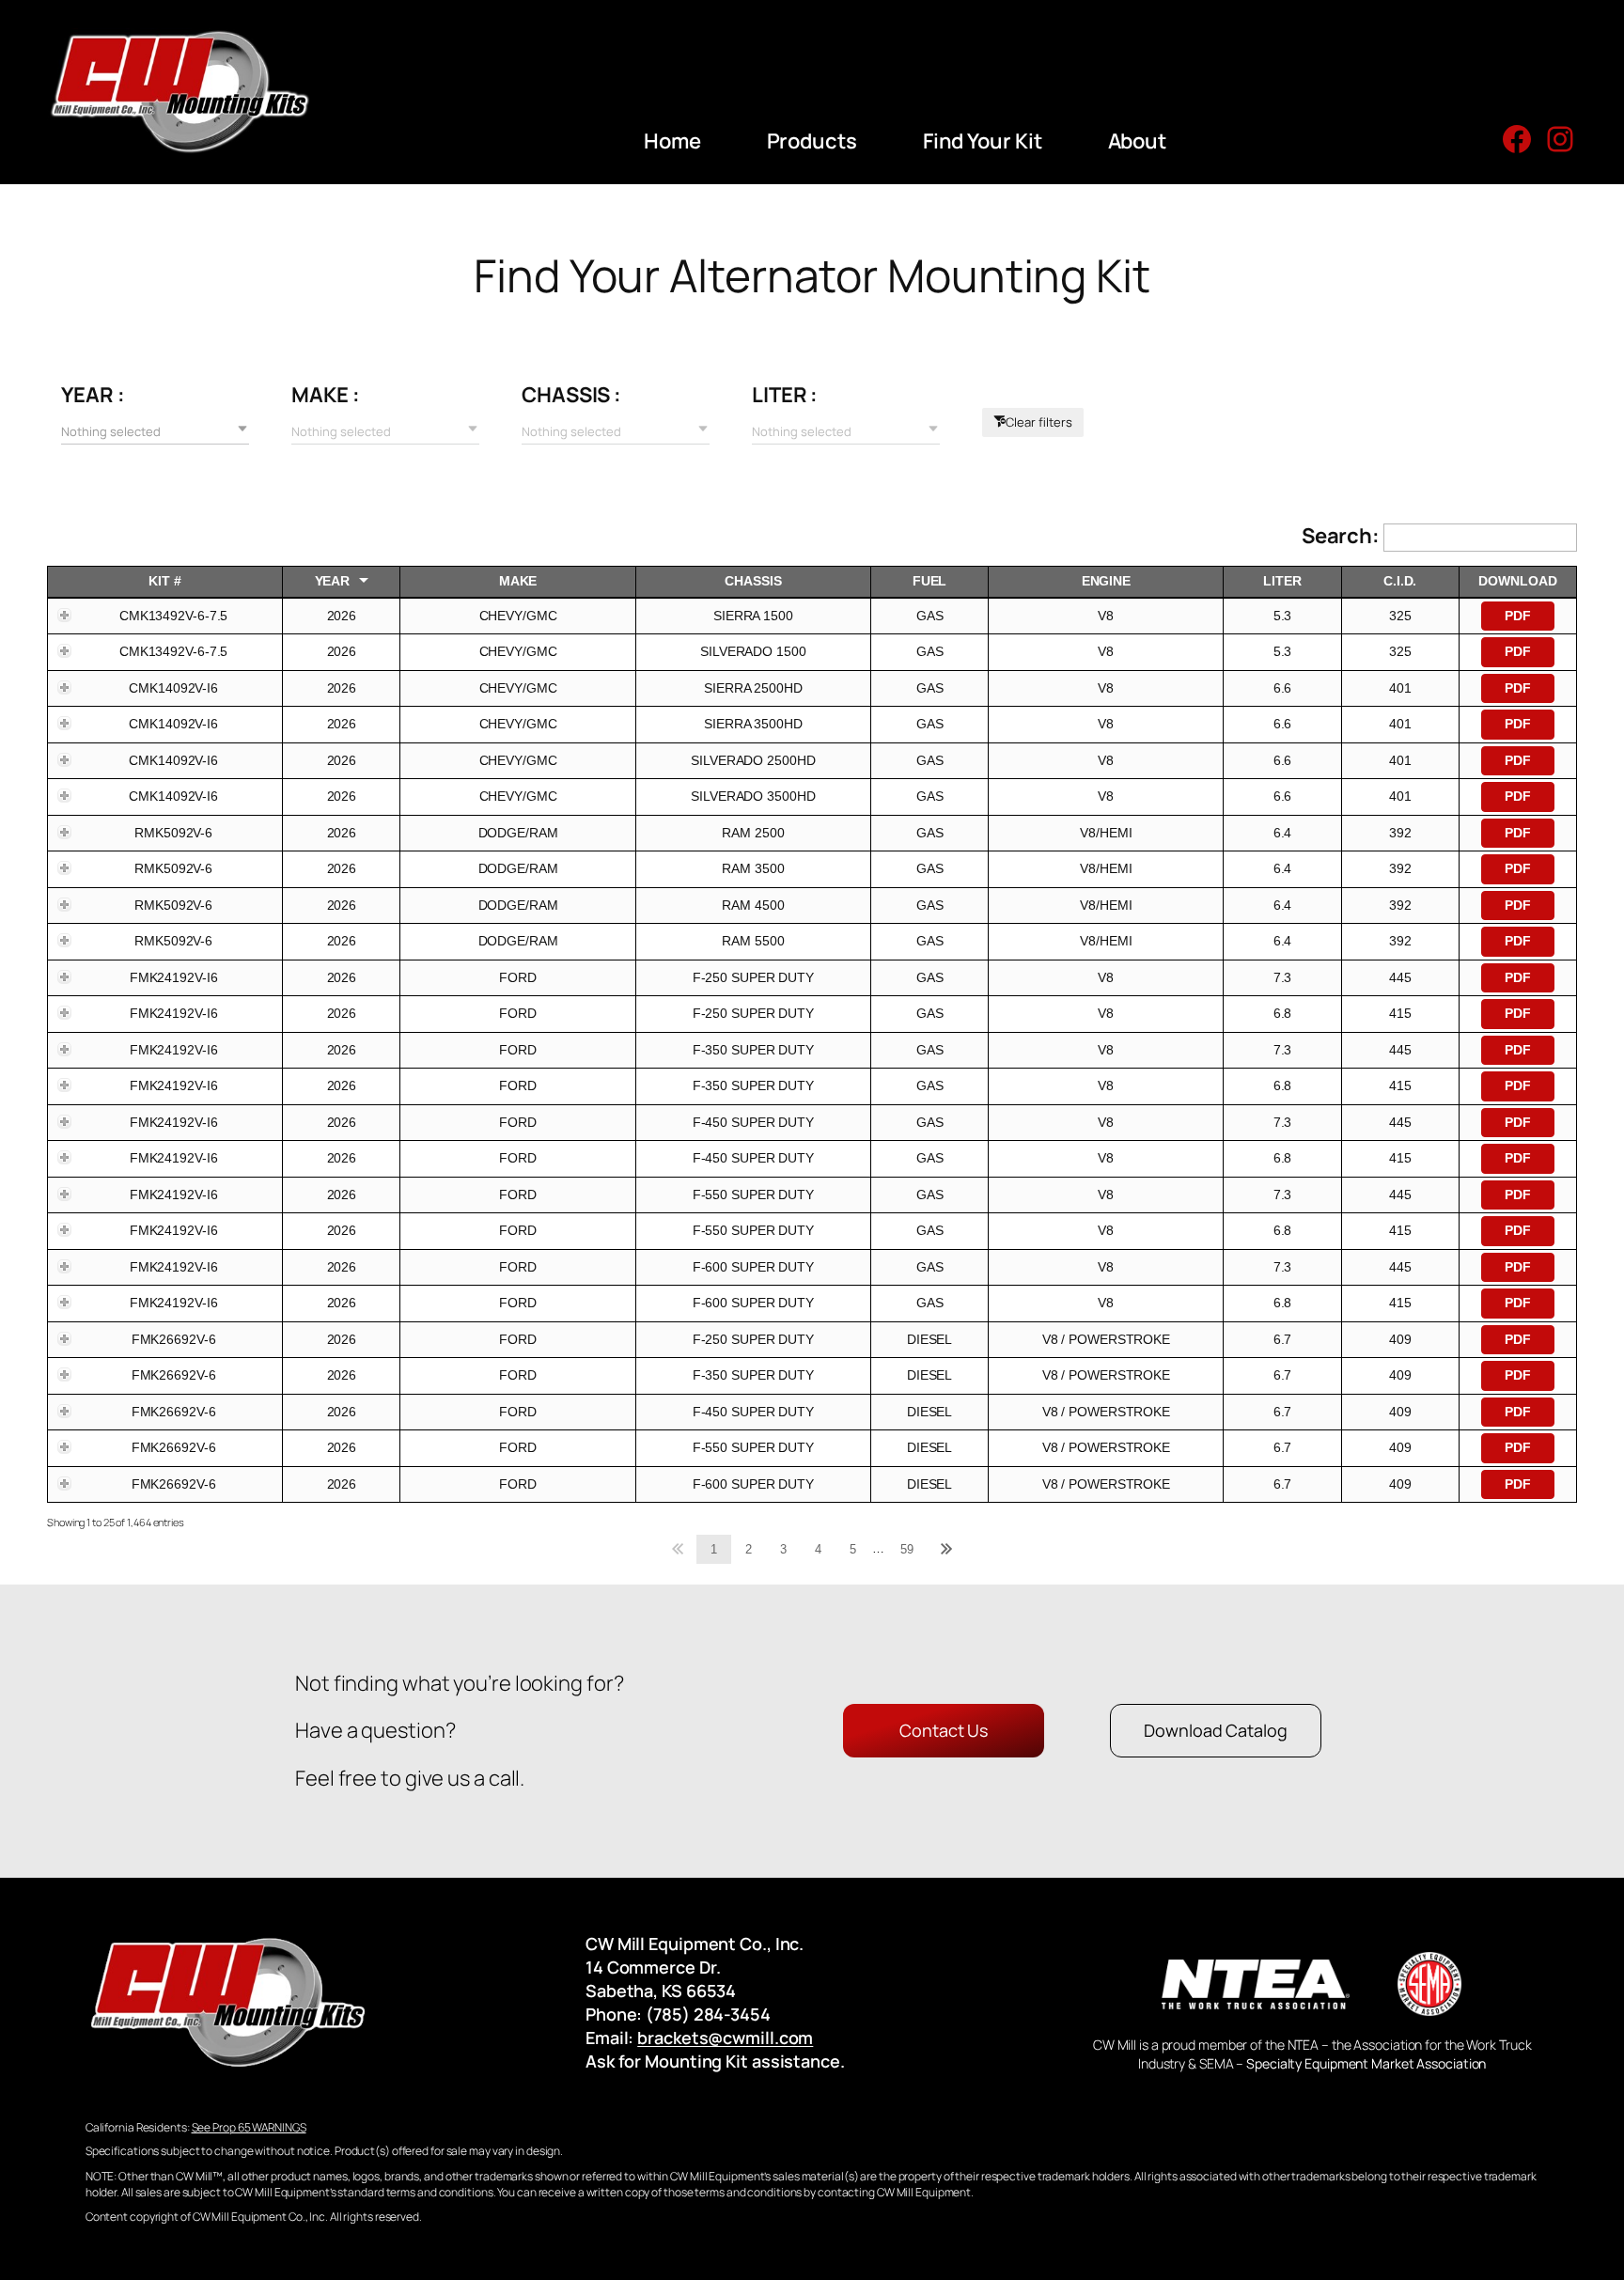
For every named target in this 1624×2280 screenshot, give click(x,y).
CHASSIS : (571, 395)
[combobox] (155, 430)
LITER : (785, 395)
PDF (1518, 616)
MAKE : (325, 395)
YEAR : (93, 395)
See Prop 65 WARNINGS (249, 2127)
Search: (1343, 536)
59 (907, 1549)
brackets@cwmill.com (725, 2038)
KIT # (165, 581)
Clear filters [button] (1039, 422)
